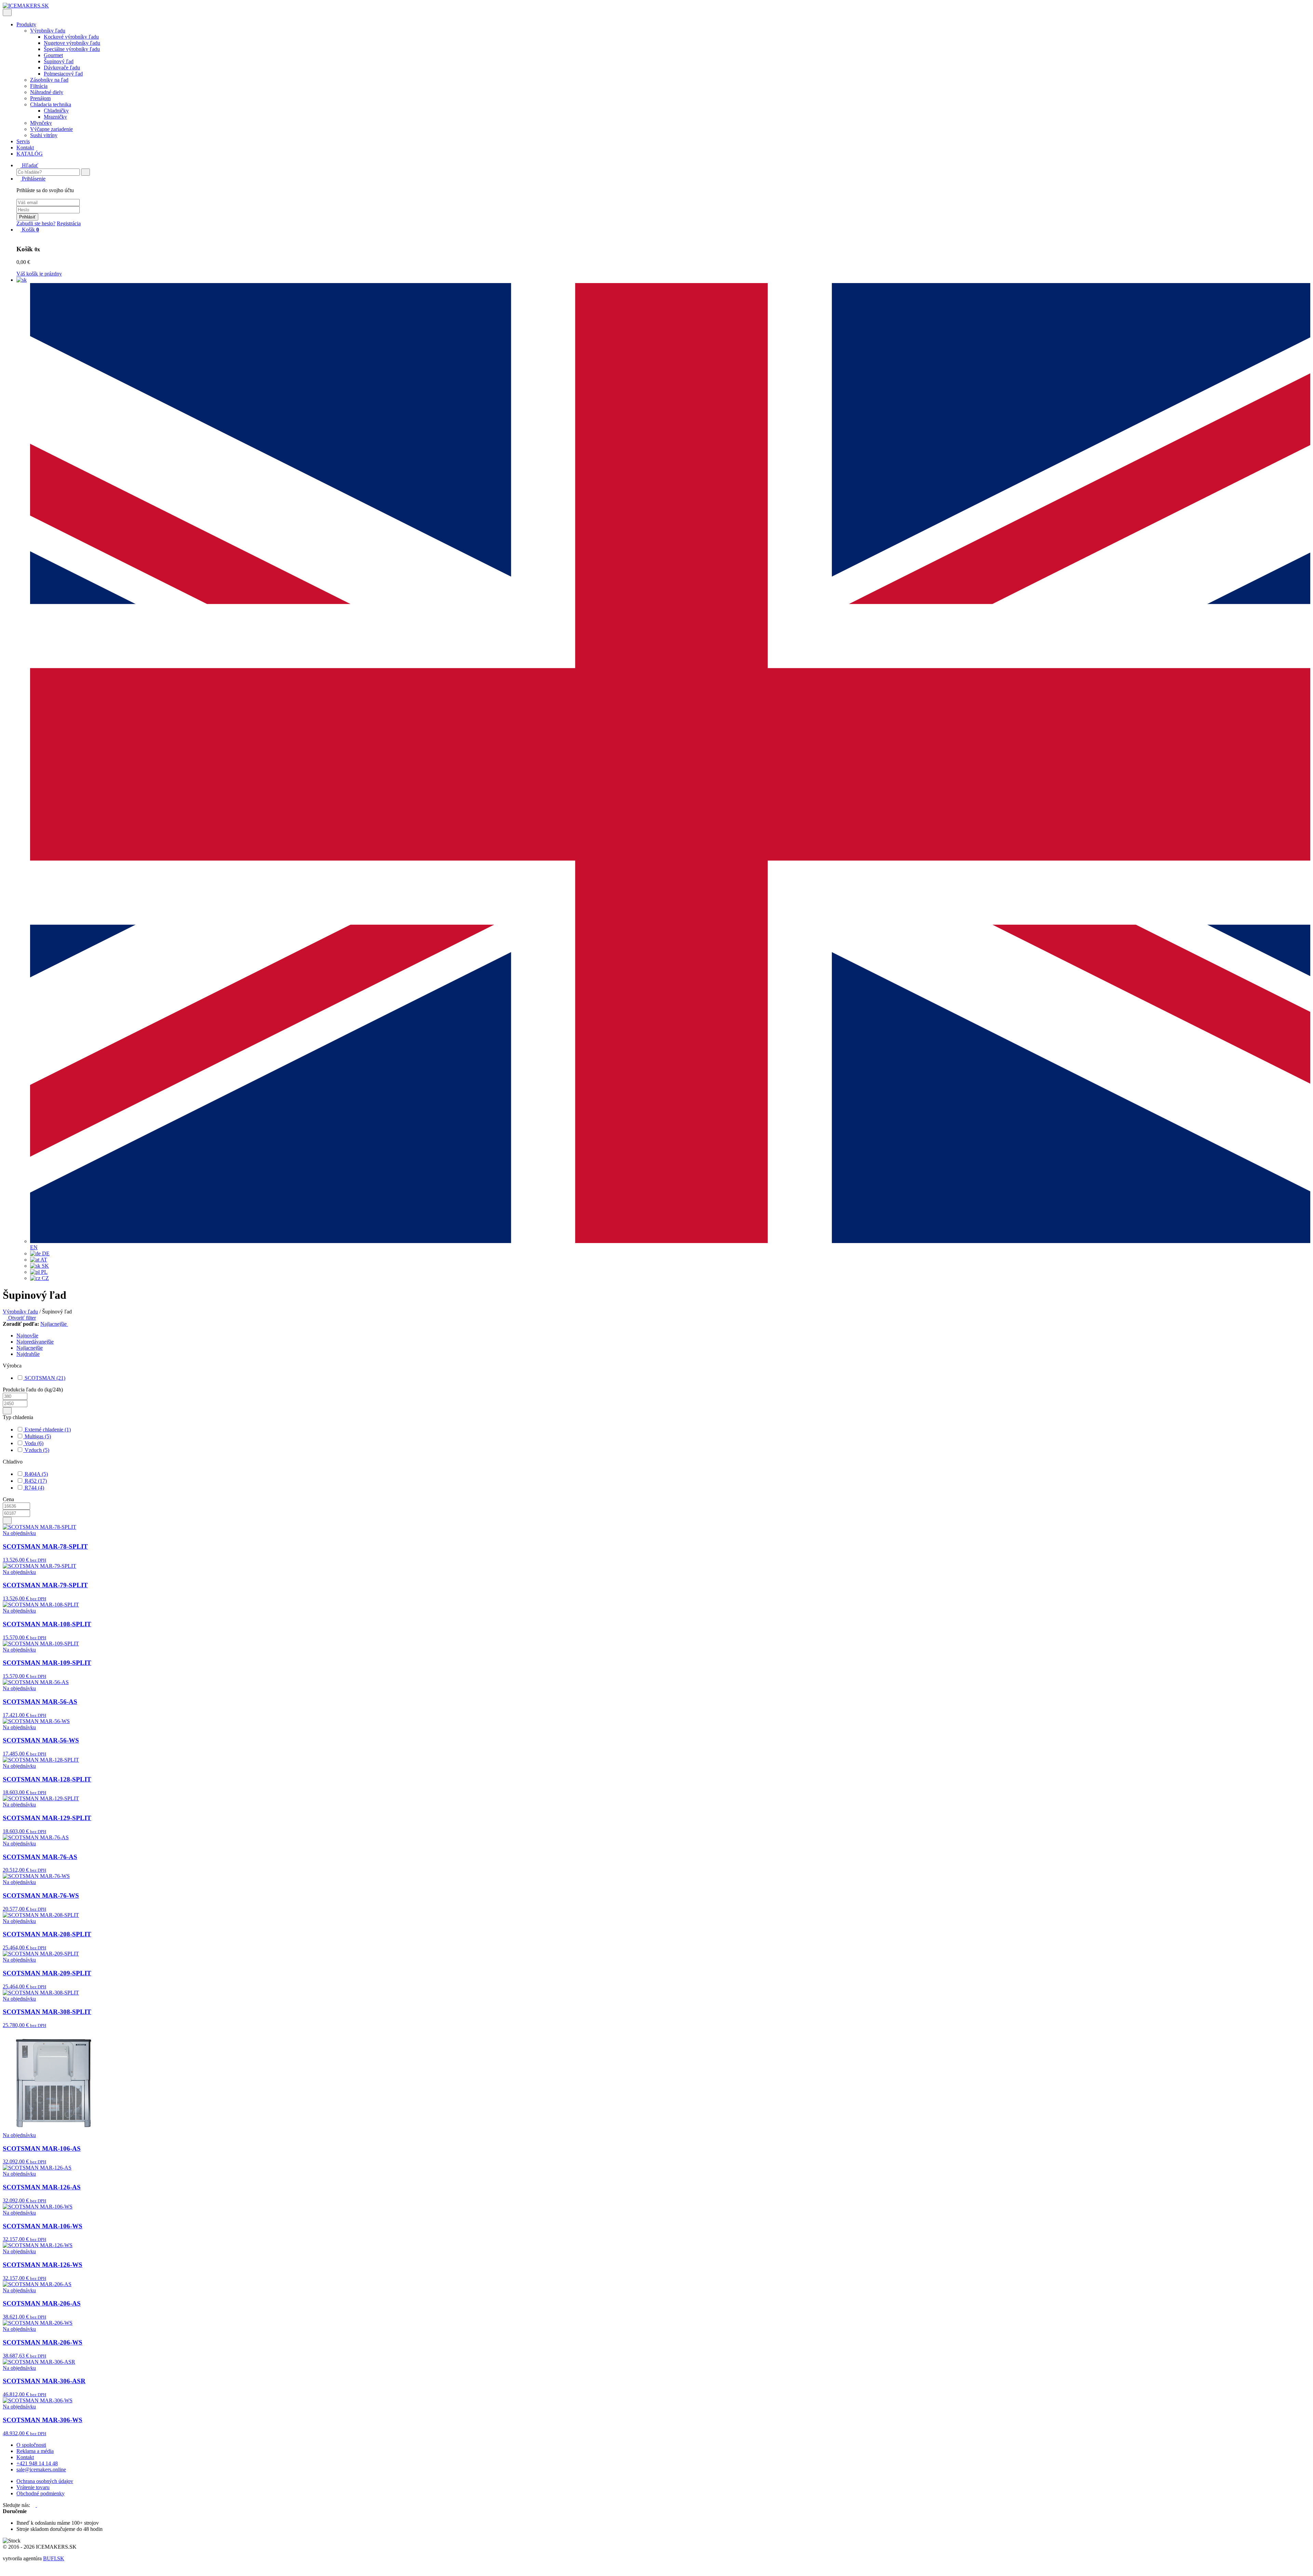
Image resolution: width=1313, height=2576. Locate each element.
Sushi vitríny (44, 135)
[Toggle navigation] (7, 12)
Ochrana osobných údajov (45, 2481)
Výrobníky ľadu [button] (48, 31)
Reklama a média (35, 2451)
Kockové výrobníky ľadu (71, 37)
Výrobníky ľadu (20, 1312)
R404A (36, 1474)
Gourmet (53, 55)
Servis (23, 141)
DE (45, 1253)
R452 (35, 1481)
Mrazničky (55, 117)
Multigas (37, 1436)
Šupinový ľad (59, 61)
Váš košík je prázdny (39, 274)
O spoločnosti (31, 2445)
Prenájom (40, 98)
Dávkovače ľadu (62, 68)
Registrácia (69, 223)
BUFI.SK (54, 2558)
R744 (34, 1488)
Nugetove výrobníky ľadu (72, 43)
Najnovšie (27, 1336)
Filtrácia (39, 86)
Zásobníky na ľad (49, 80)
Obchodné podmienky (41, 2493)
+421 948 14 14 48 (37, 2463)
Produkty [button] (26, 24)
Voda (33, 1443)
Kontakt (25, 148)
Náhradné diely (47, 92)
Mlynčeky (41, 123)
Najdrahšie (28, 1354)
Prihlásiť (27, 217)
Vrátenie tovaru (33, 2487)
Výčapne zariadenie (51, 129)
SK (45, 1266)
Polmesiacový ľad (63, 74)
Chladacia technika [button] (51, 104)
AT (43, 1260)
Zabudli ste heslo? (36, 223)
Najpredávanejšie (35, 1342)
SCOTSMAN (44, 1378)
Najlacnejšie (54, 1324)
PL (44, 1272)
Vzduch (36, 1450)
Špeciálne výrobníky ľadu (72, 49)
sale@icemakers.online (41, 2470)
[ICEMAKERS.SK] (26, 6)
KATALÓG (30, 154)
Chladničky (56, 111)
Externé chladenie (47, 1430)
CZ (45, 1278)
